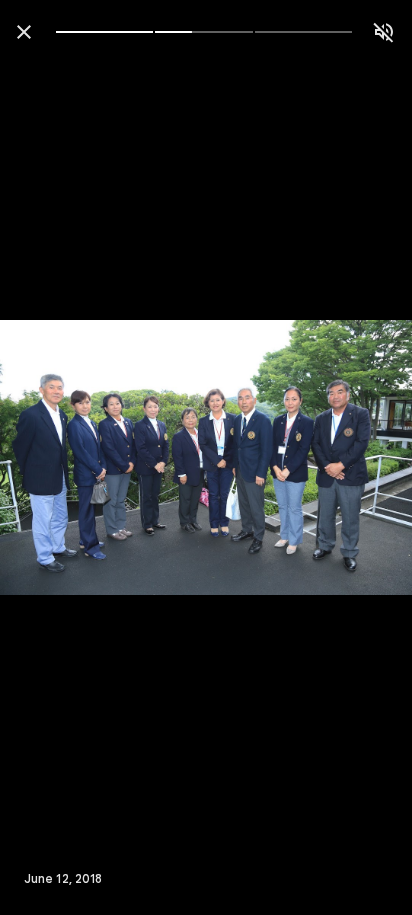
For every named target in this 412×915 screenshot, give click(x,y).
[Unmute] (384, 32)
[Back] (24, 32)
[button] (56, 458)
